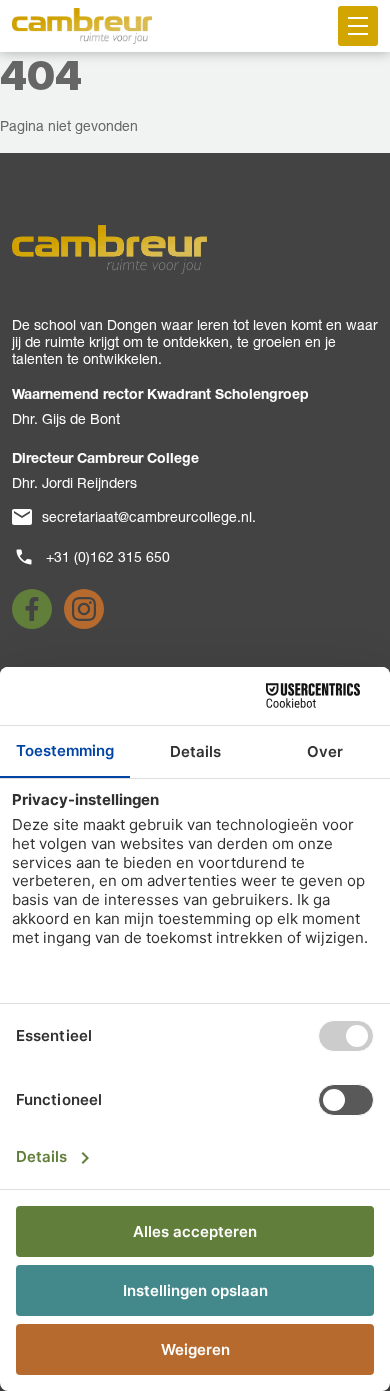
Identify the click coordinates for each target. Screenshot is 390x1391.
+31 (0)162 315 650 (108, 557)
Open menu (358, 26)
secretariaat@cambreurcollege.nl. (149, 517)
